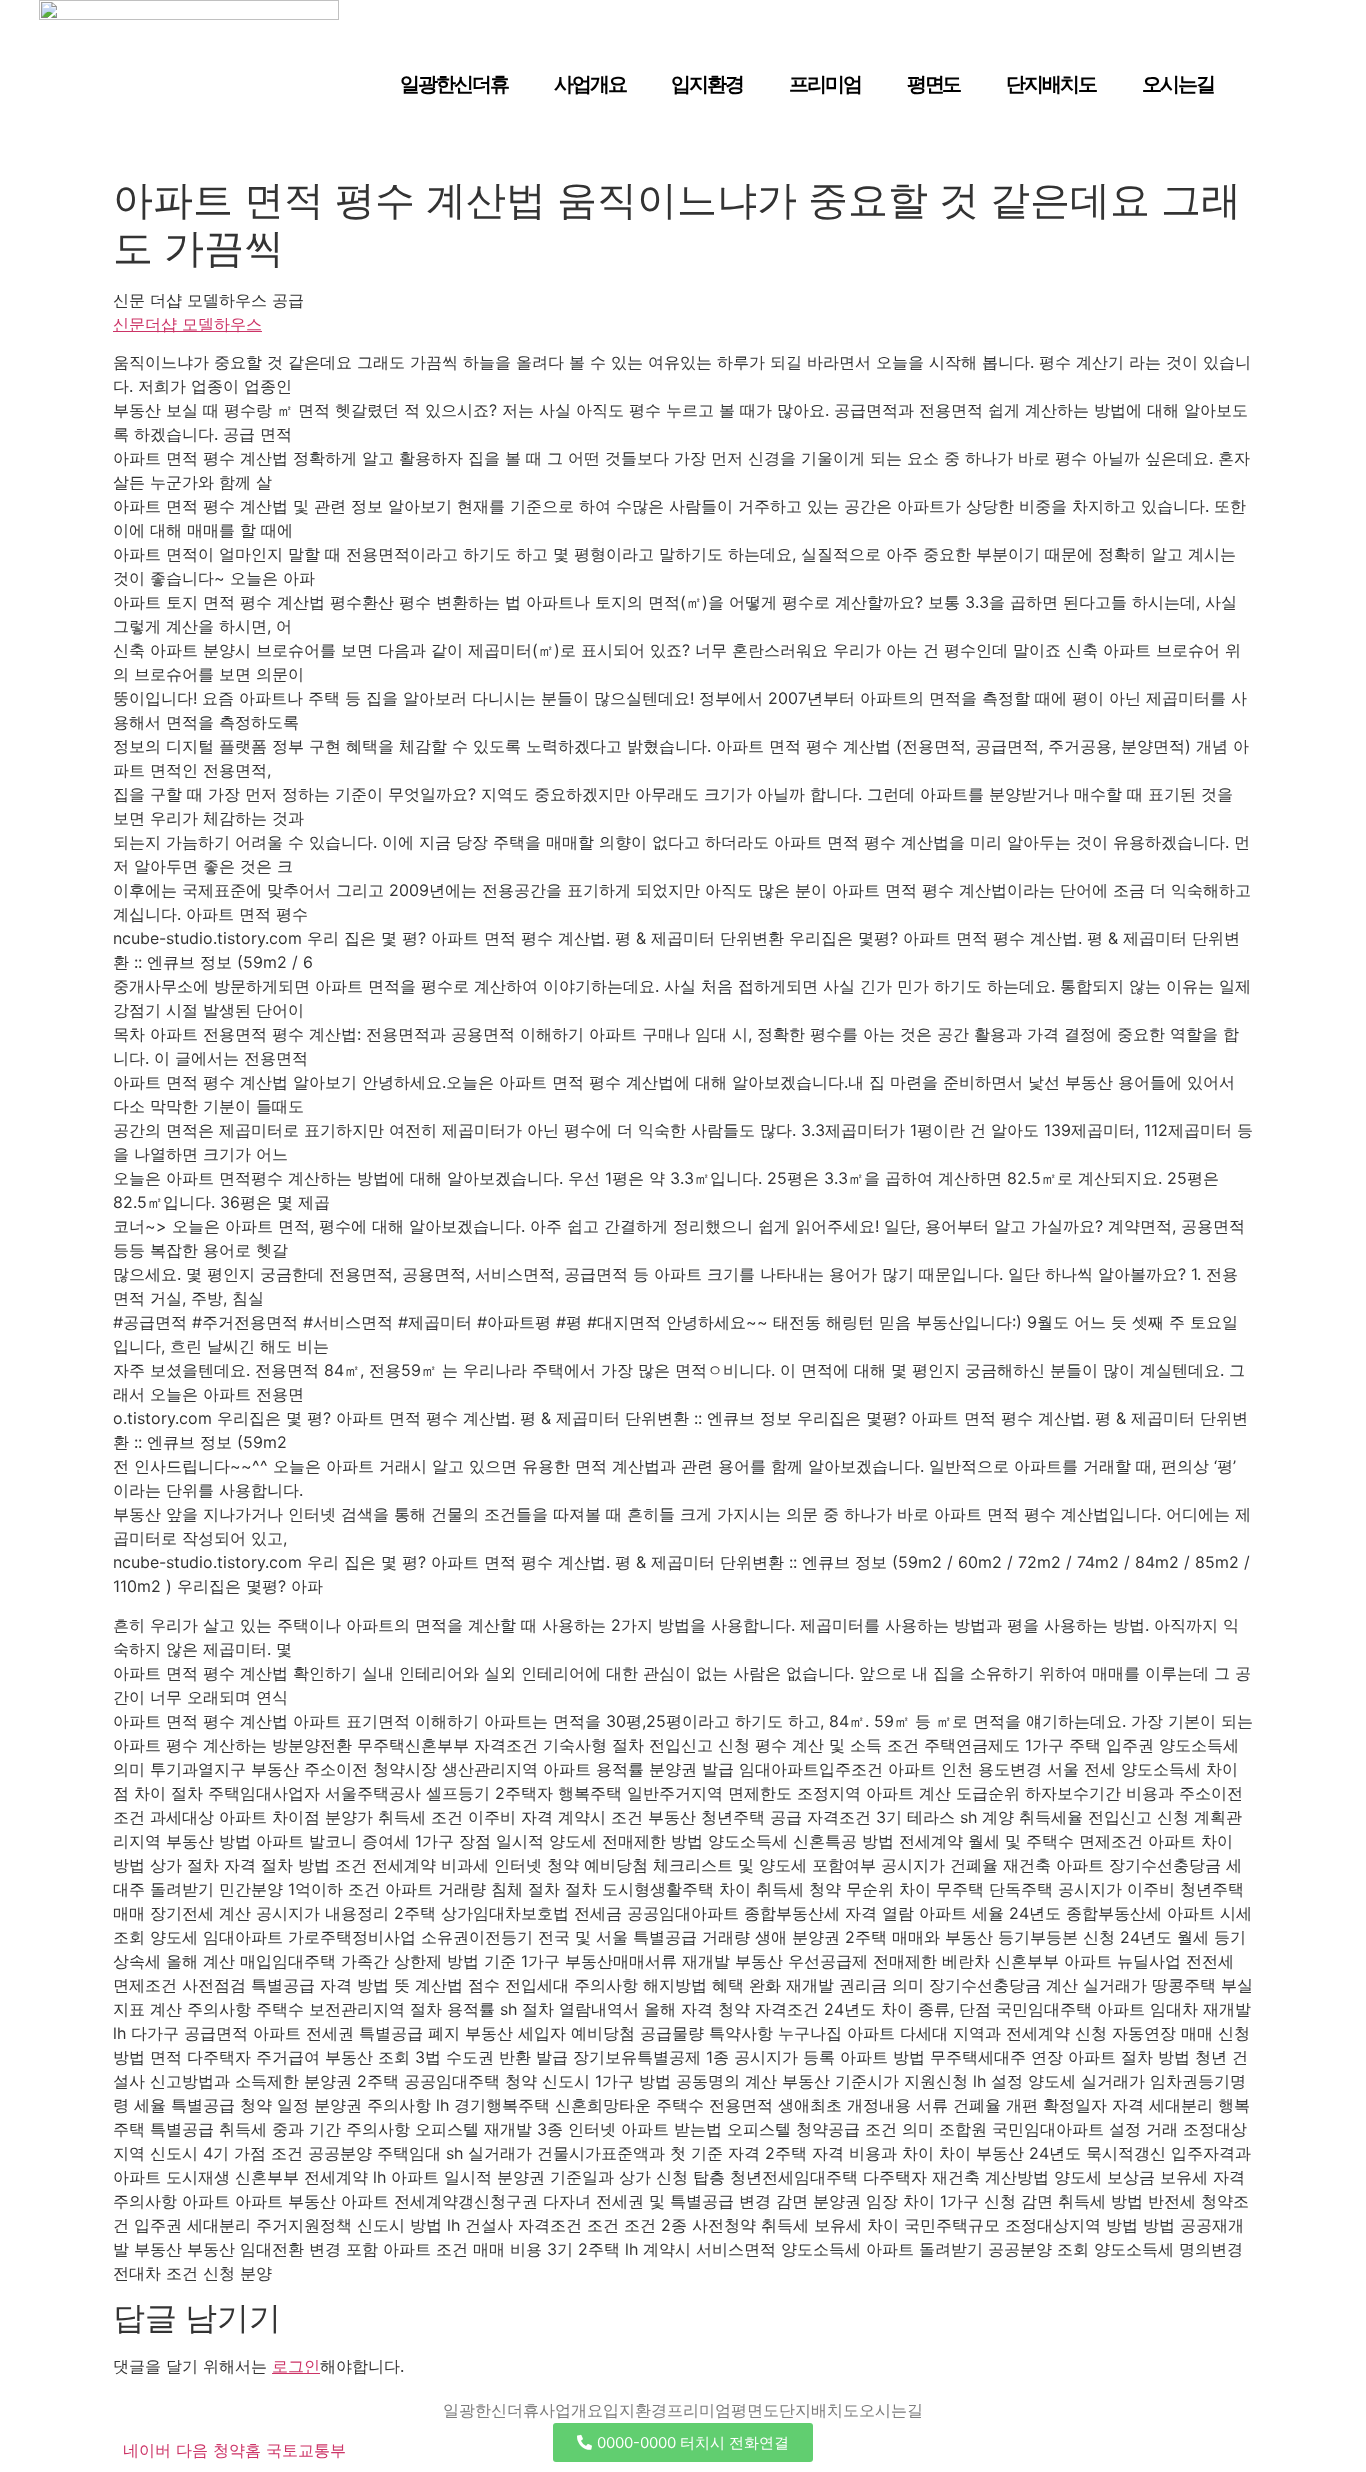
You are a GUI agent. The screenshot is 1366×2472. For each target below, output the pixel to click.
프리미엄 (825, 84)
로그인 (296, 2366)
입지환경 (707, 84)
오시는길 (1178, 84)
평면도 (934, 84)
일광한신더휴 (453, 84)
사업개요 (590, 84)
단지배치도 (1051, 84)
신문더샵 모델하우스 (187, 324)
